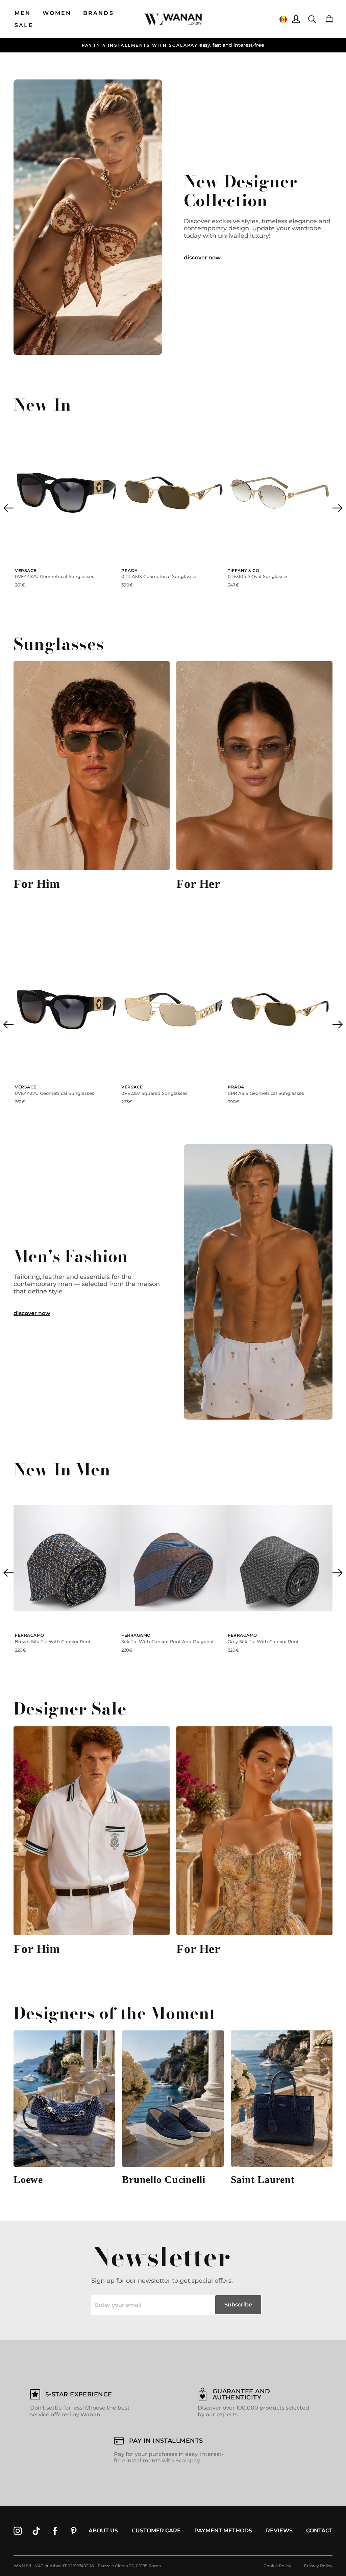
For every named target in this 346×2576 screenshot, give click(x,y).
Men (23, 13)
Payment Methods (223, 2531)
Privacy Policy (318, 2566)
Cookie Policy (277, 2566)
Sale (24, 25)
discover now (202, 258)
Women (57, 13)
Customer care (156, 2531)
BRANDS (98, 13)
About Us (103, 2531)
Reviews (279, 2531)
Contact (319, 2531)
